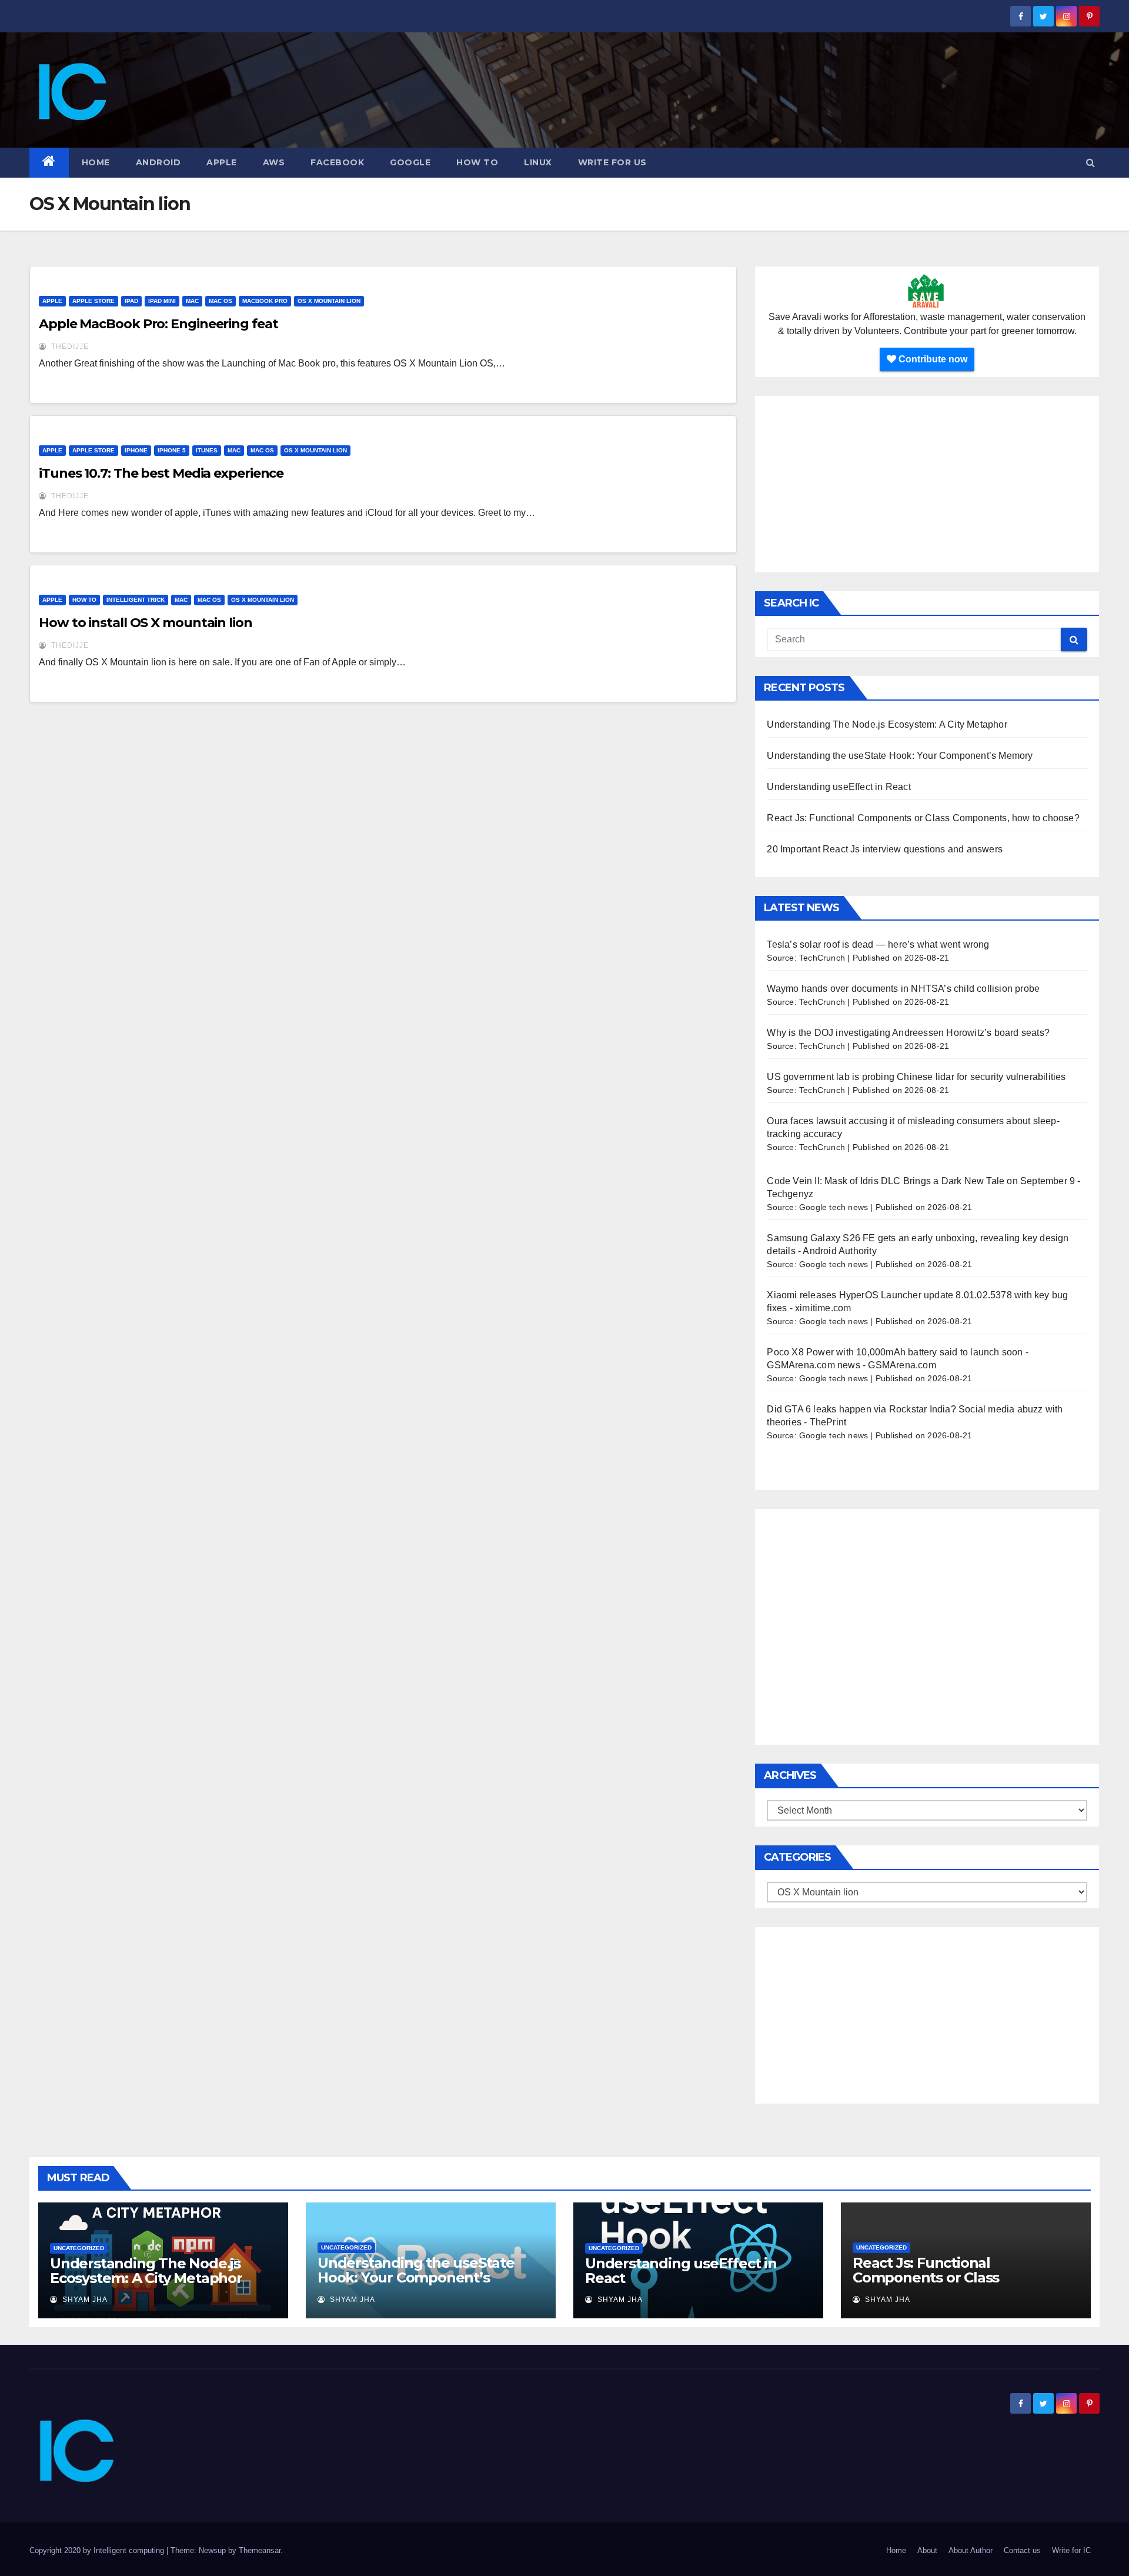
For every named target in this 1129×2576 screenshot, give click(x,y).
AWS (274, 162)
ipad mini (162, 301)
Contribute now (932, 359)
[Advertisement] (927, 484)
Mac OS (221, 301)
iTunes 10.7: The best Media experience (161, 473)
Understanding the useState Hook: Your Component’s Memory (900, 756)
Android (158, 162)
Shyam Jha (84, 2300)
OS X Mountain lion (329, 301)
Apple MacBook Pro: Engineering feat (158, 324)
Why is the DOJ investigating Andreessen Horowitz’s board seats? (908, 1033)
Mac (192, 301)
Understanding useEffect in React (839, 787)
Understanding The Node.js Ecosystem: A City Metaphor (887, 724)
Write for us (612, 162)
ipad (131, 301)
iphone (136, 450)
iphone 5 (172, 450)
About (927, 2550)
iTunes (207, 450)
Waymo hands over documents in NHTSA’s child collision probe (903, 989)
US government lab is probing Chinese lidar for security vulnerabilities (916, 1077)
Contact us (1022, 2550)
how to (477, 162)
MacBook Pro (265, 301)
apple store (93, 301)
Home (96, 162)
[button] (1090, 163)
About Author (971, 2550)
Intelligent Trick (136, 600)
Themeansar (260, 2550)
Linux (538, 162)
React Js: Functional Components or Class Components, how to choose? (923, 818)
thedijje (69, 346)
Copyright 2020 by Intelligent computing (98, 2550)
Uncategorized (79, 2248)
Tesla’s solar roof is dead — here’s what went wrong (878, 944)
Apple (222, 162)
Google (410, 162)
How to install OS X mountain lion (146, 623)
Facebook (337, 162)
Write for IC (1071, 2550)
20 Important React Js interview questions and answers (885, 849)
